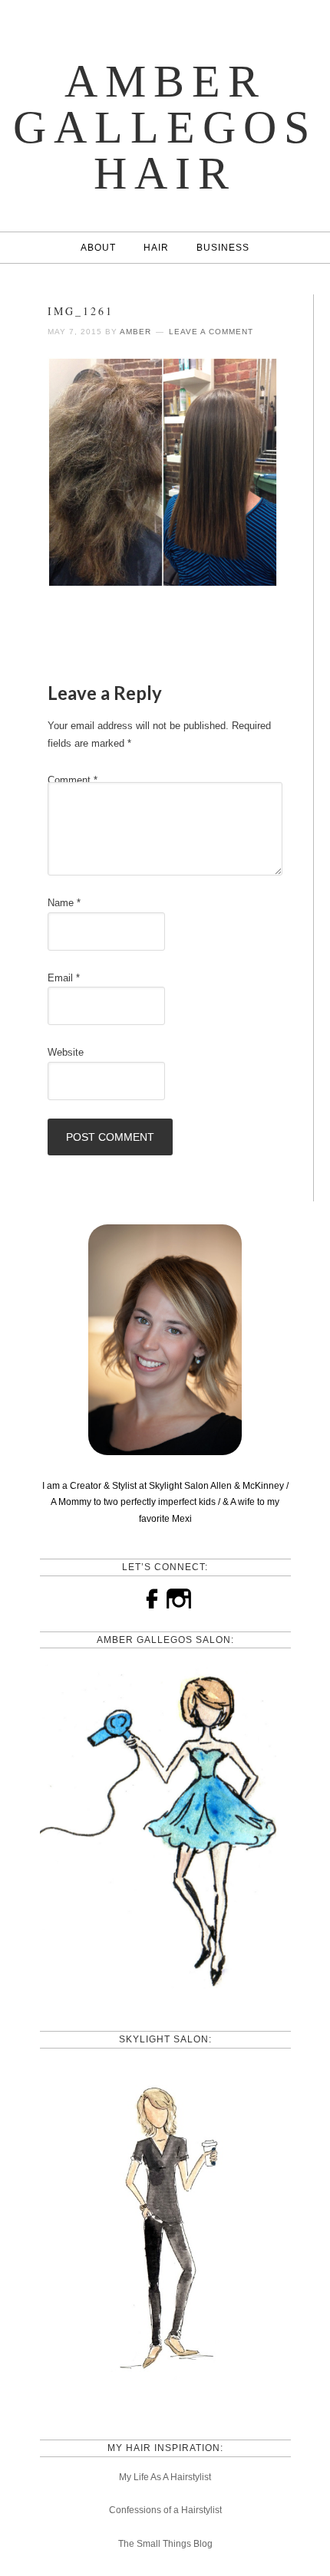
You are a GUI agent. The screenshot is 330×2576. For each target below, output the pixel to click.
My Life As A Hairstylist (165, 2477)
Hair (156, 248)
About (98, 248)
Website (66, 1052)
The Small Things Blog (165, 2544)
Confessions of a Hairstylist (165, 2510)
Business (223, 248)
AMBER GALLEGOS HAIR (165, 127)
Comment (73, 780)
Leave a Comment (211, 332)
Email (64, 978)
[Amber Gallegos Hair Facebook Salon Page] (165, 1991)
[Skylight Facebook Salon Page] (165, 2400)
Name (64, 903)
